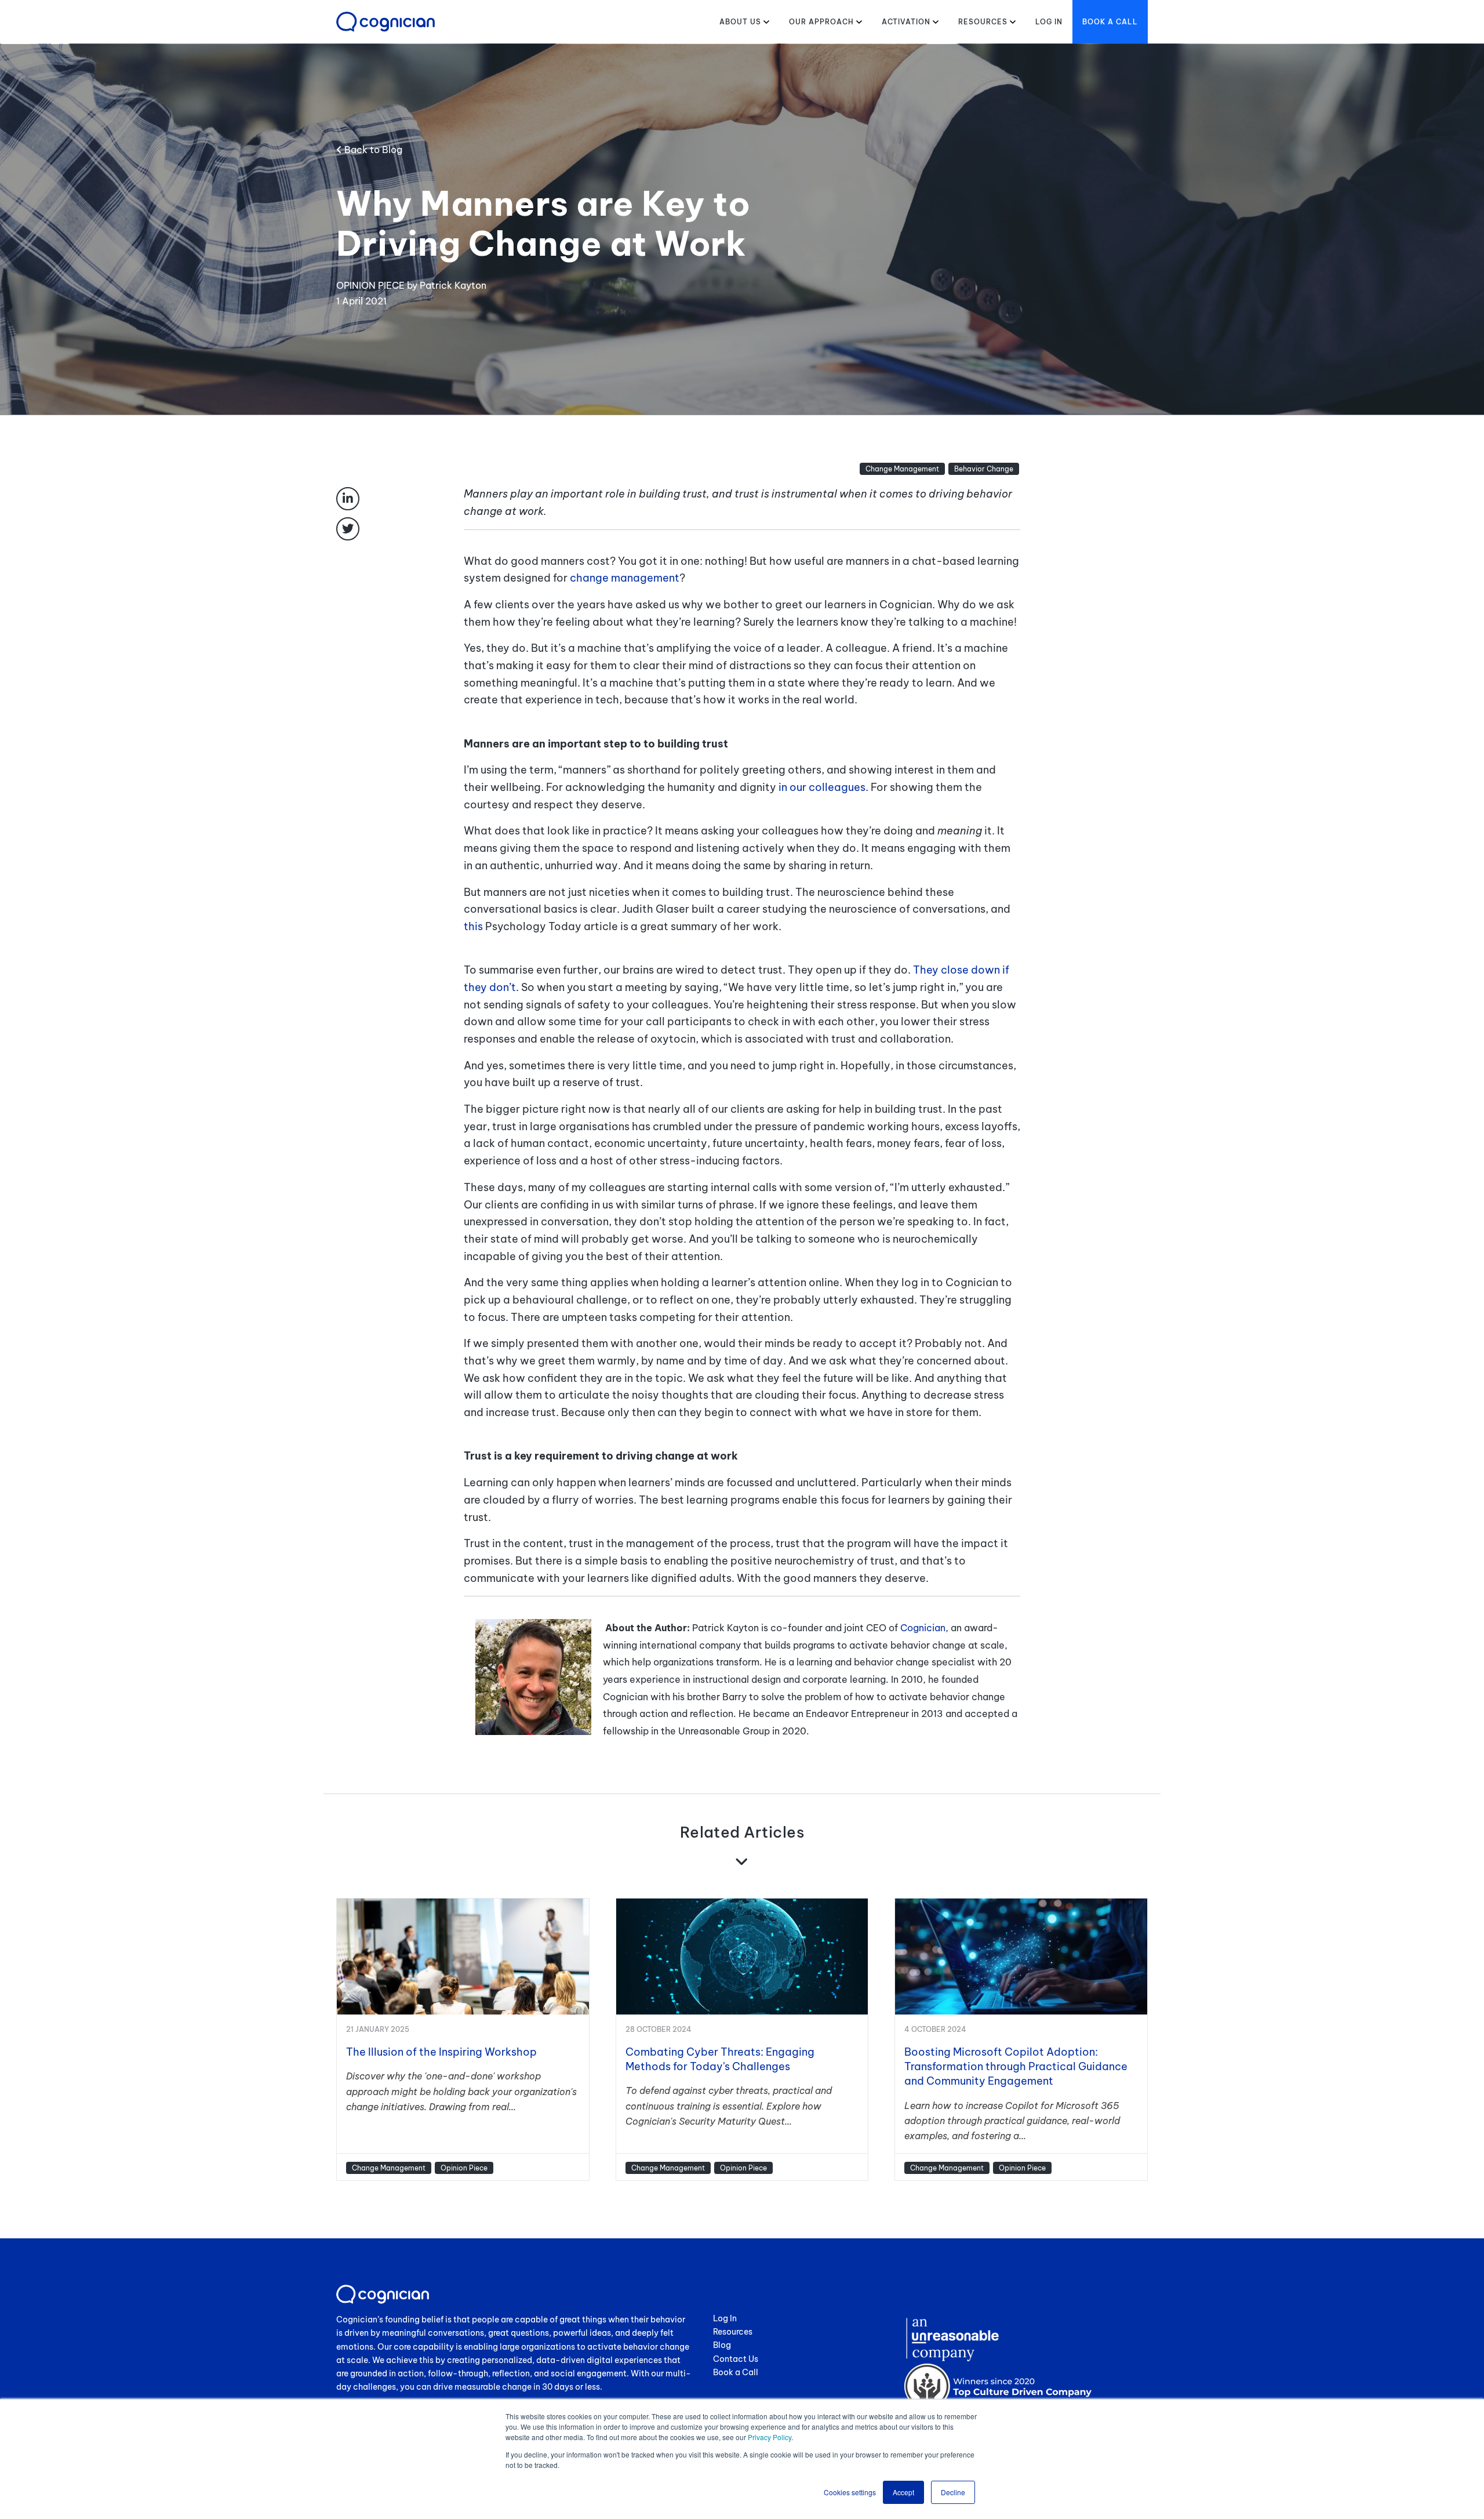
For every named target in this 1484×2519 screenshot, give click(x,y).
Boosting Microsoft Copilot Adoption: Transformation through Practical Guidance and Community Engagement (1016, 2066)
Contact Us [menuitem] (736, 2359)
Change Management (902, 469)
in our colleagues (822, 787)
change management (625, 578)
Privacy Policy (770, 2437)
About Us (740, 22)
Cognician (923, 1628)
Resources (983, 22)
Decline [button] (953, 2492)
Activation (906, 22)
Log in (1049, 22)
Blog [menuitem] (722, 2345)
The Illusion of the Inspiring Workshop (441, 2052)
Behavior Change (984, 469)
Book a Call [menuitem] (736, 2372)
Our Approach (821, 22)
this (541, 926)
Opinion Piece (464, 2168)
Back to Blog (372, 150)
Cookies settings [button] (850, 2492)
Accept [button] (903, 2492)
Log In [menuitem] (725, 2318)
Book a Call (1110, 22)
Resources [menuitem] (733, 2332)
